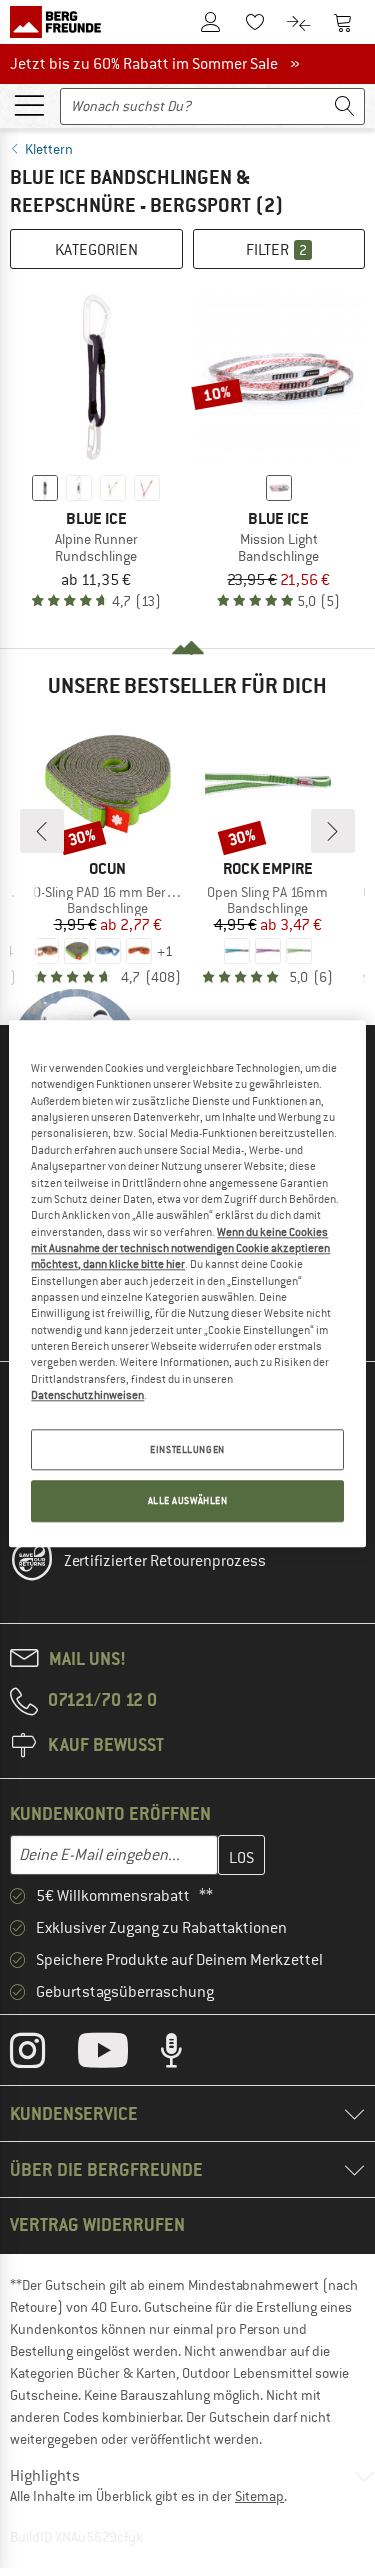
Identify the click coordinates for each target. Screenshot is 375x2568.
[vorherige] (42, 831)
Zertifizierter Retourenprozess (165, 1561)
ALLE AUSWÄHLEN (188, 1501)
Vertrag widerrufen (97, 2224)
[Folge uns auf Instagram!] (42, 2055)
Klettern (49, 149)
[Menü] (29, 104)
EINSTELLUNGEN (187, 1449)
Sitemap (259, 2496)
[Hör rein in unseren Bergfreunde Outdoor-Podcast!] (186, 2055)
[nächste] (333, 831)
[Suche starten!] (345, 106)
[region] (187, 1283)
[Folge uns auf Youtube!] (118, 2055)
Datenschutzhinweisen (87, 1395)
